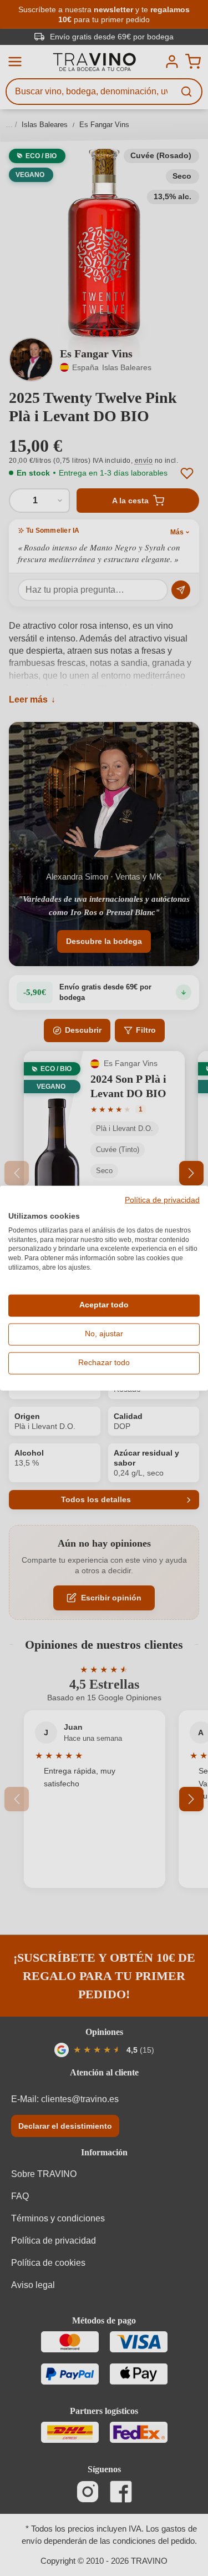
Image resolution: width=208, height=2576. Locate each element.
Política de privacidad (162, 1200)
